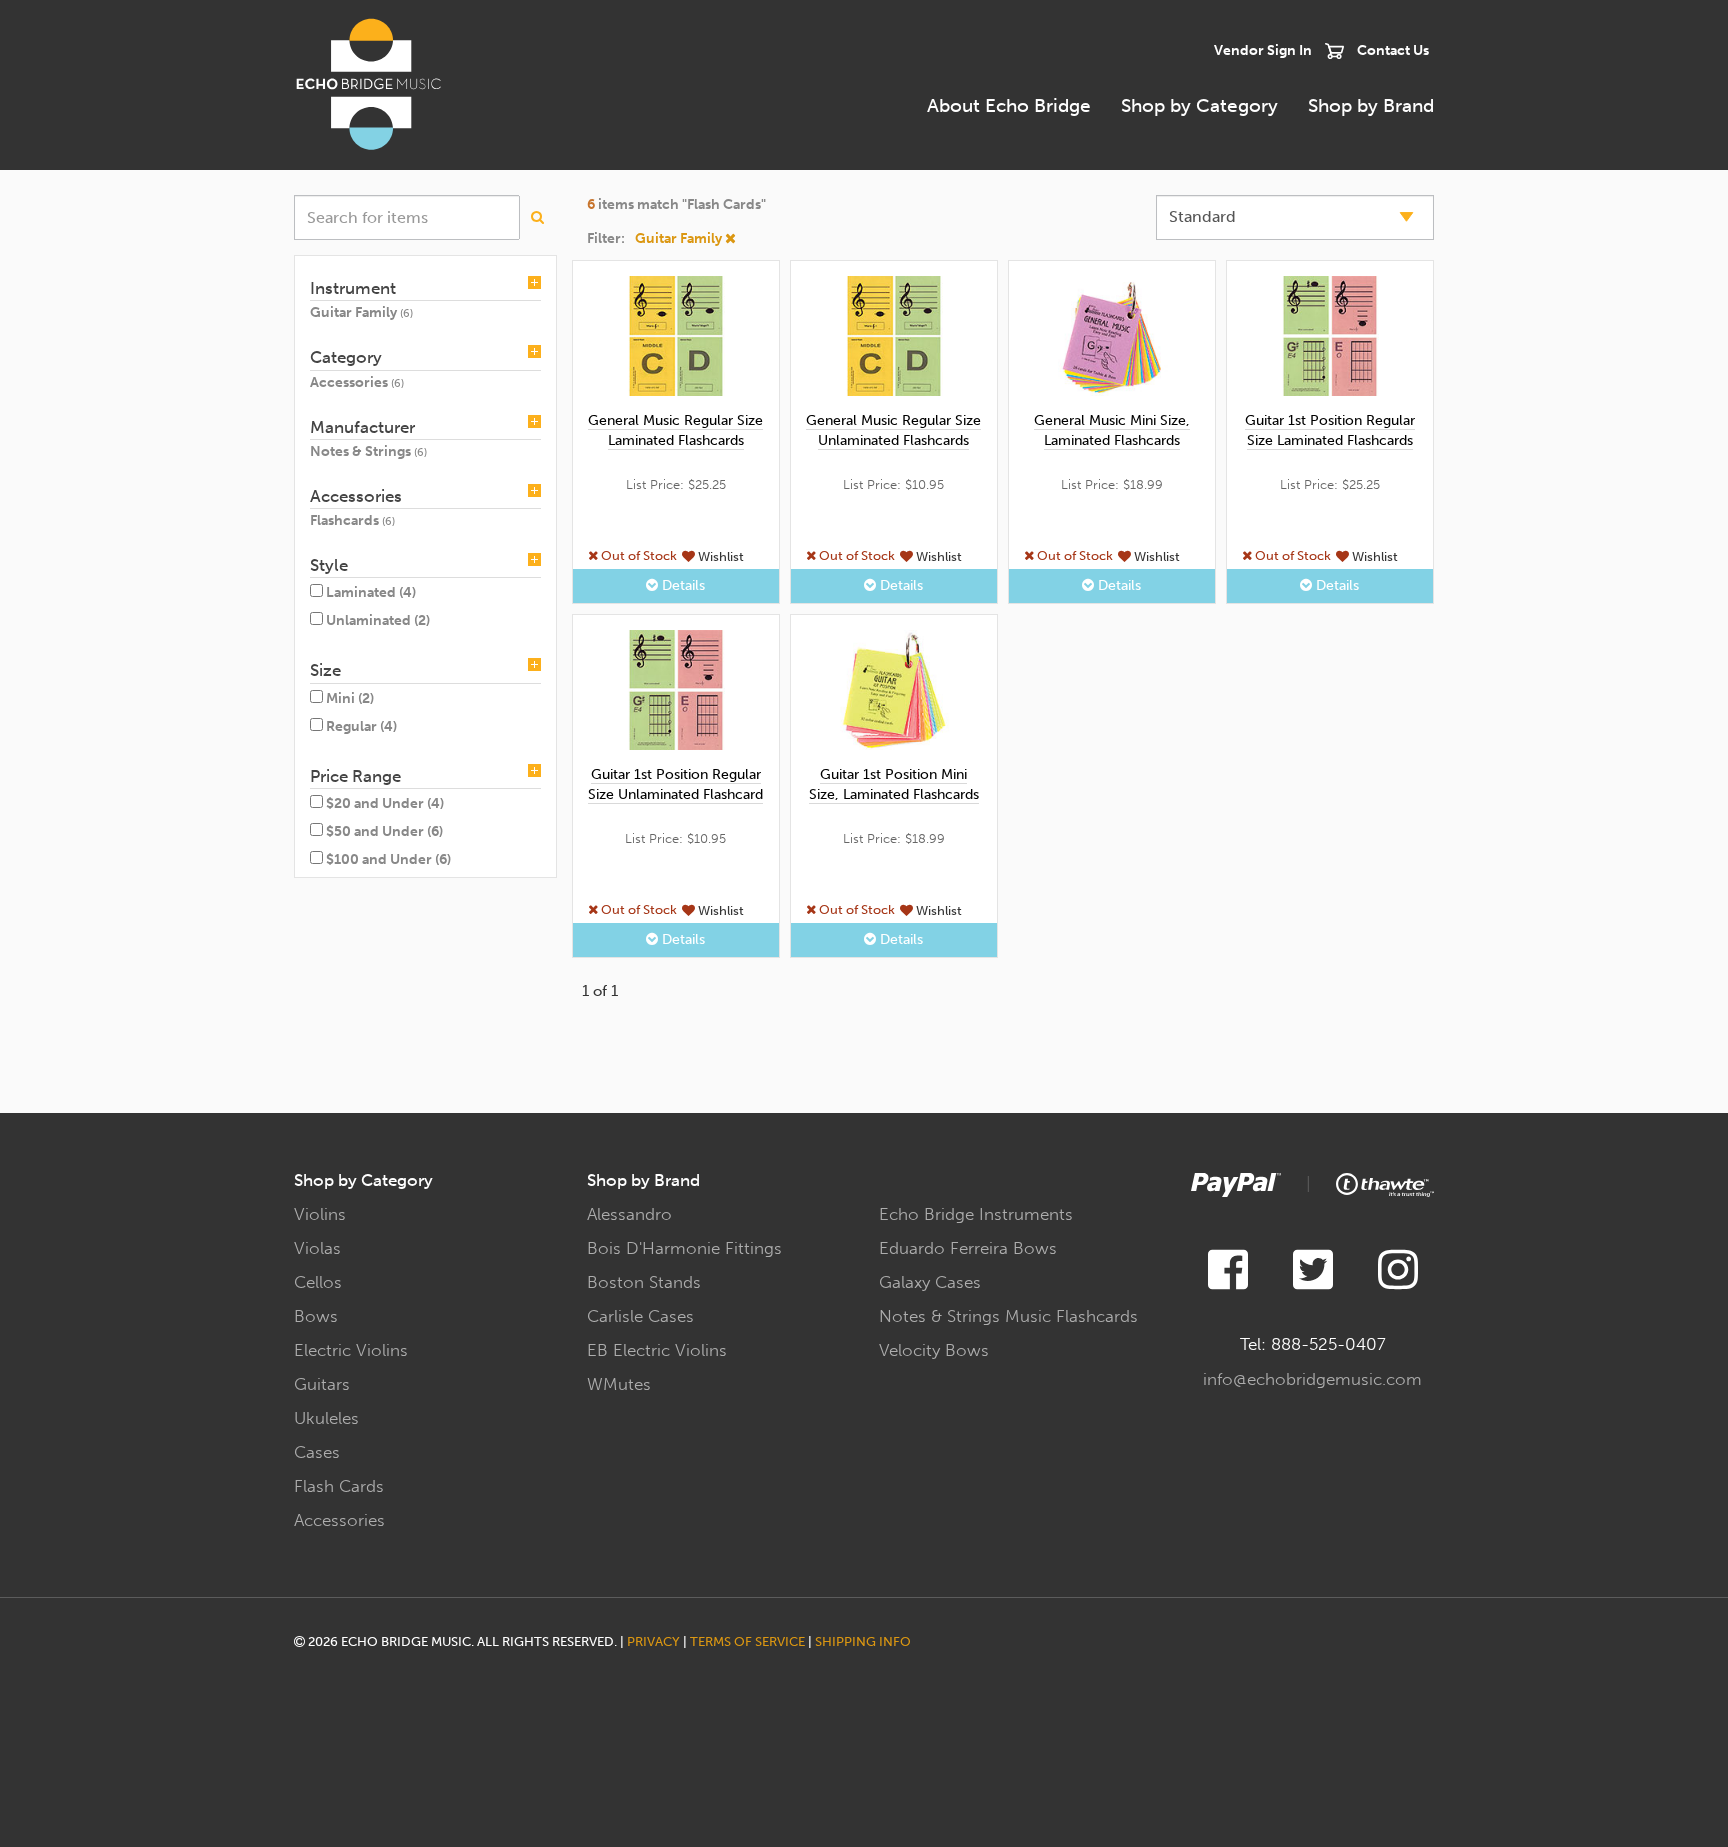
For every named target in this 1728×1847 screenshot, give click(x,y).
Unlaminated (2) (378, 620)
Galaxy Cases (930, 1282)
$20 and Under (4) (385, 803)
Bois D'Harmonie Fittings (684, 1248)
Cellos (318, 1282)
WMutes (619, 1384)
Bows (316, 1316)
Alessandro (629, 1214)
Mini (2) (350, 698)
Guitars (322, 1384)
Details (681, 585)
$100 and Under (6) (388, 859)
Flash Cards (339, 1486)
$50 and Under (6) (384, 831)
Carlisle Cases (640, 1316)
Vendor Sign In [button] (1263, 50)
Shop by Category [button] (1199, 105)
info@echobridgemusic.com (1312, 1379)
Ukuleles (326, 1418)
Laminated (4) (371, 592)
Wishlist (719, 556)
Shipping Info (863, 1641)
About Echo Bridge (1009, 105)
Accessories (339, 1520)
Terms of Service (747, 1641)
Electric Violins (351, 1350)
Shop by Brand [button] (1371, 105)
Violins (320, 1214)
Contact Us (1393, 50)
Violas (317, 1248)
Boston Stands (644, 1282)
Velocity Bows (934, 1350)
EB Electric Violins (657, 1350)
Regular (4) (361, 726)
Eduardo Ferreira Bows (968, 1248)
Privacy (653, 1641)
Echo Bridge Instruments (976, 1214)
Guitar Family (680, 238)
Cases (317, 1452)
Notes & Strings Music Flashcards (1008, 1316)
